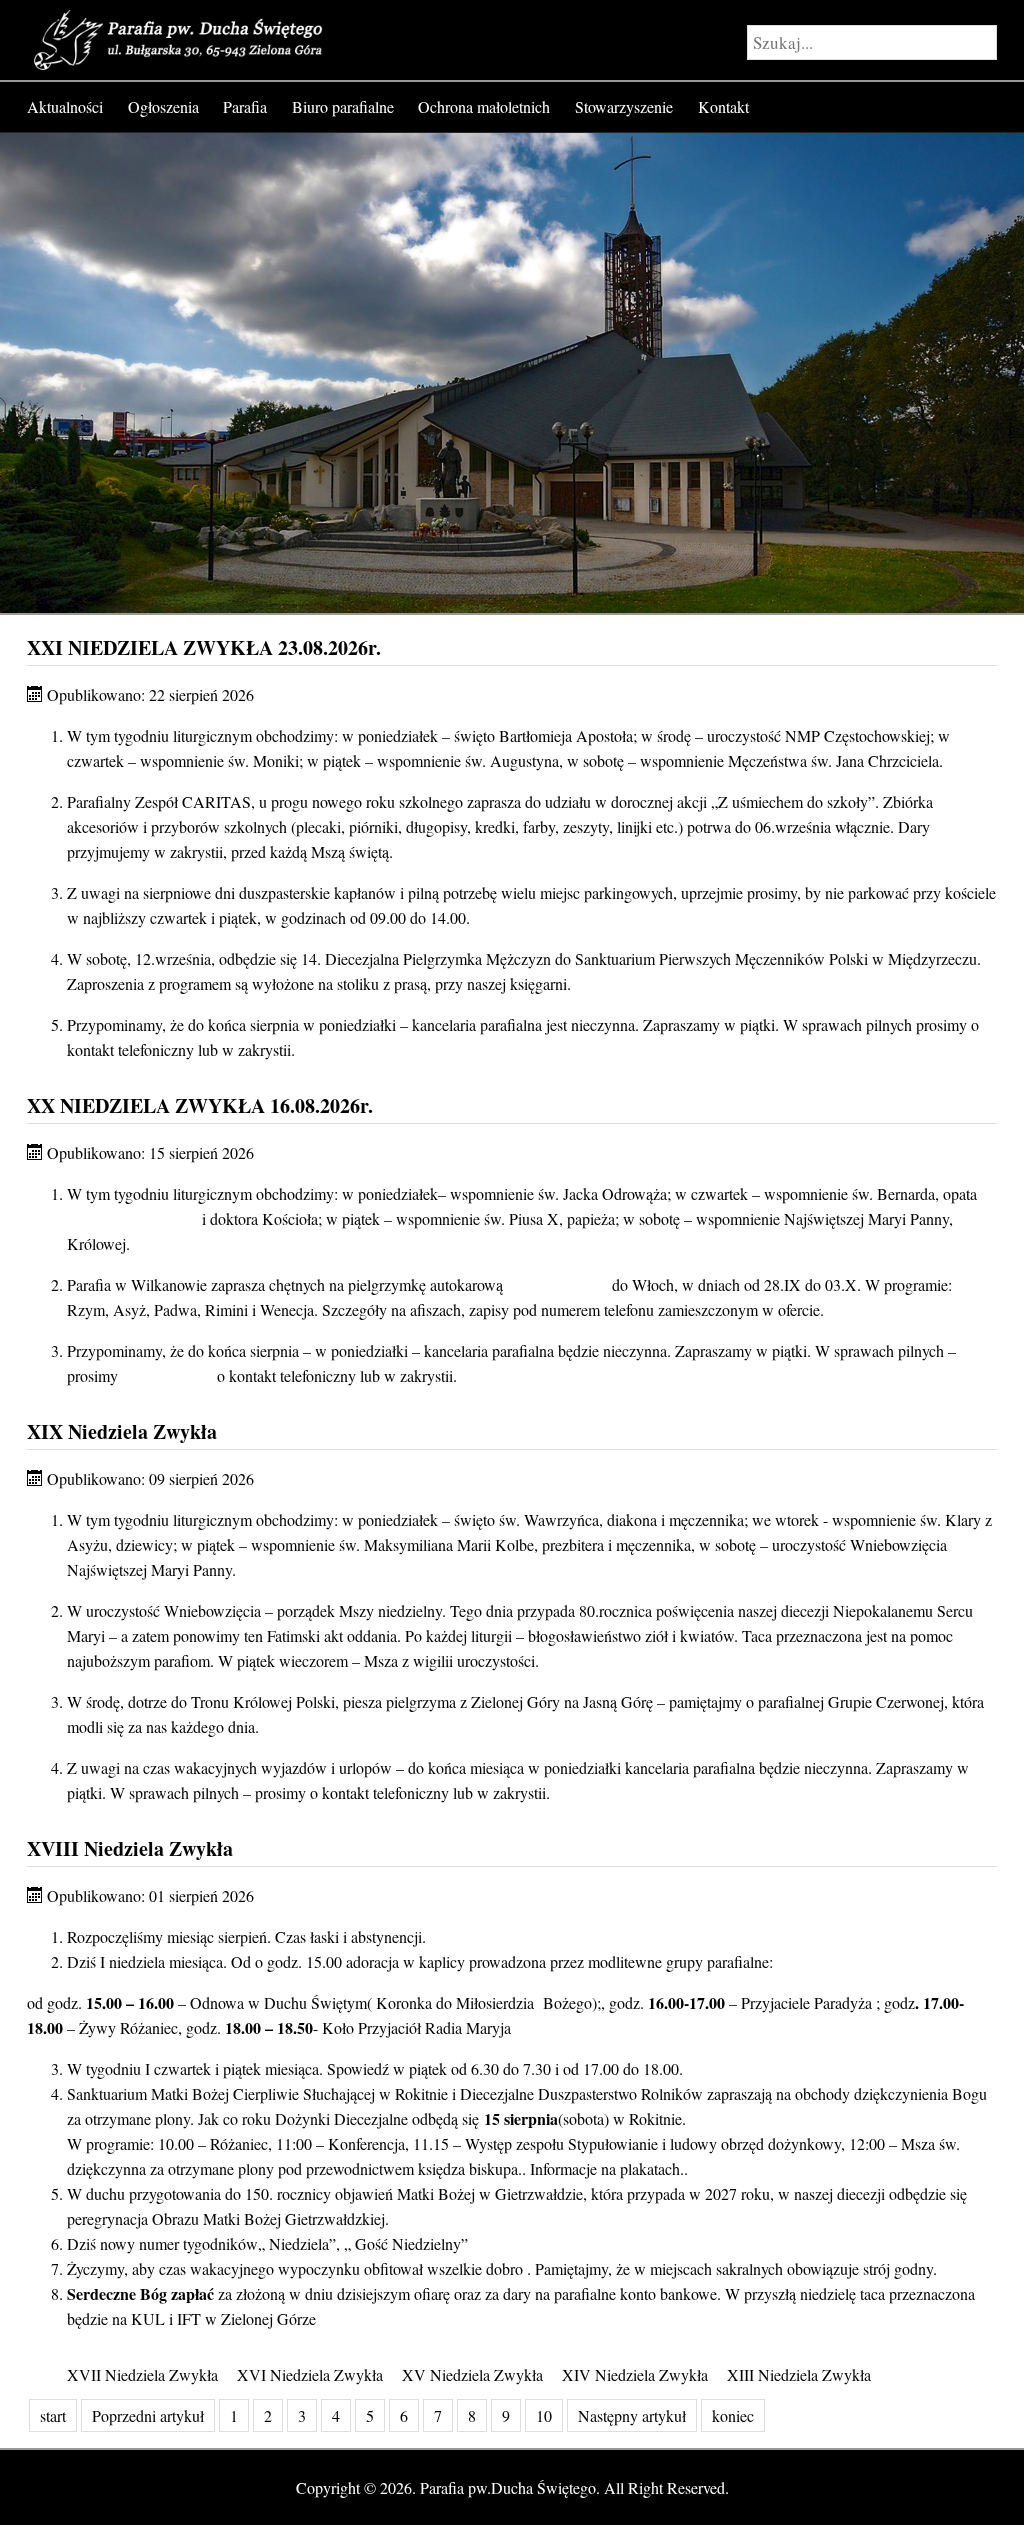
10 (544, 2415)
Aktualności (65, 106)
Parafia (245, 106)
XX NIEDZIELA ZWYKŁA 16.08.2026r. (200, 1105)
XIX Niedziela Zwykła (122, 1431)
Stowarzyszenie (624, 106)
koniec (733, 2415)
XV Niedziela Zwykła (472, 2374)
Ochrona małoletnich (484, 106)
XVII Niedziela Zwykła (142, 2374)
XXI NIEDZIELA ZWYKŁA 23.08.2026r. (204, 647)
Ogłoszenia (163, 106)
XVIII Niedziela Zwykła (130, 1848)
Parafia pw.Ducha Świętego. (510, 2487)
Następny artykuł (632, 2415)
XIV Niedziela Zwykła (635, 2374)
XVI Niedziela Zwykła (310, 2374)
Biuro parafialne (343, 106)
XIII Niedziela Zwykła (799, 2374)
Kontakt (723, 106)
